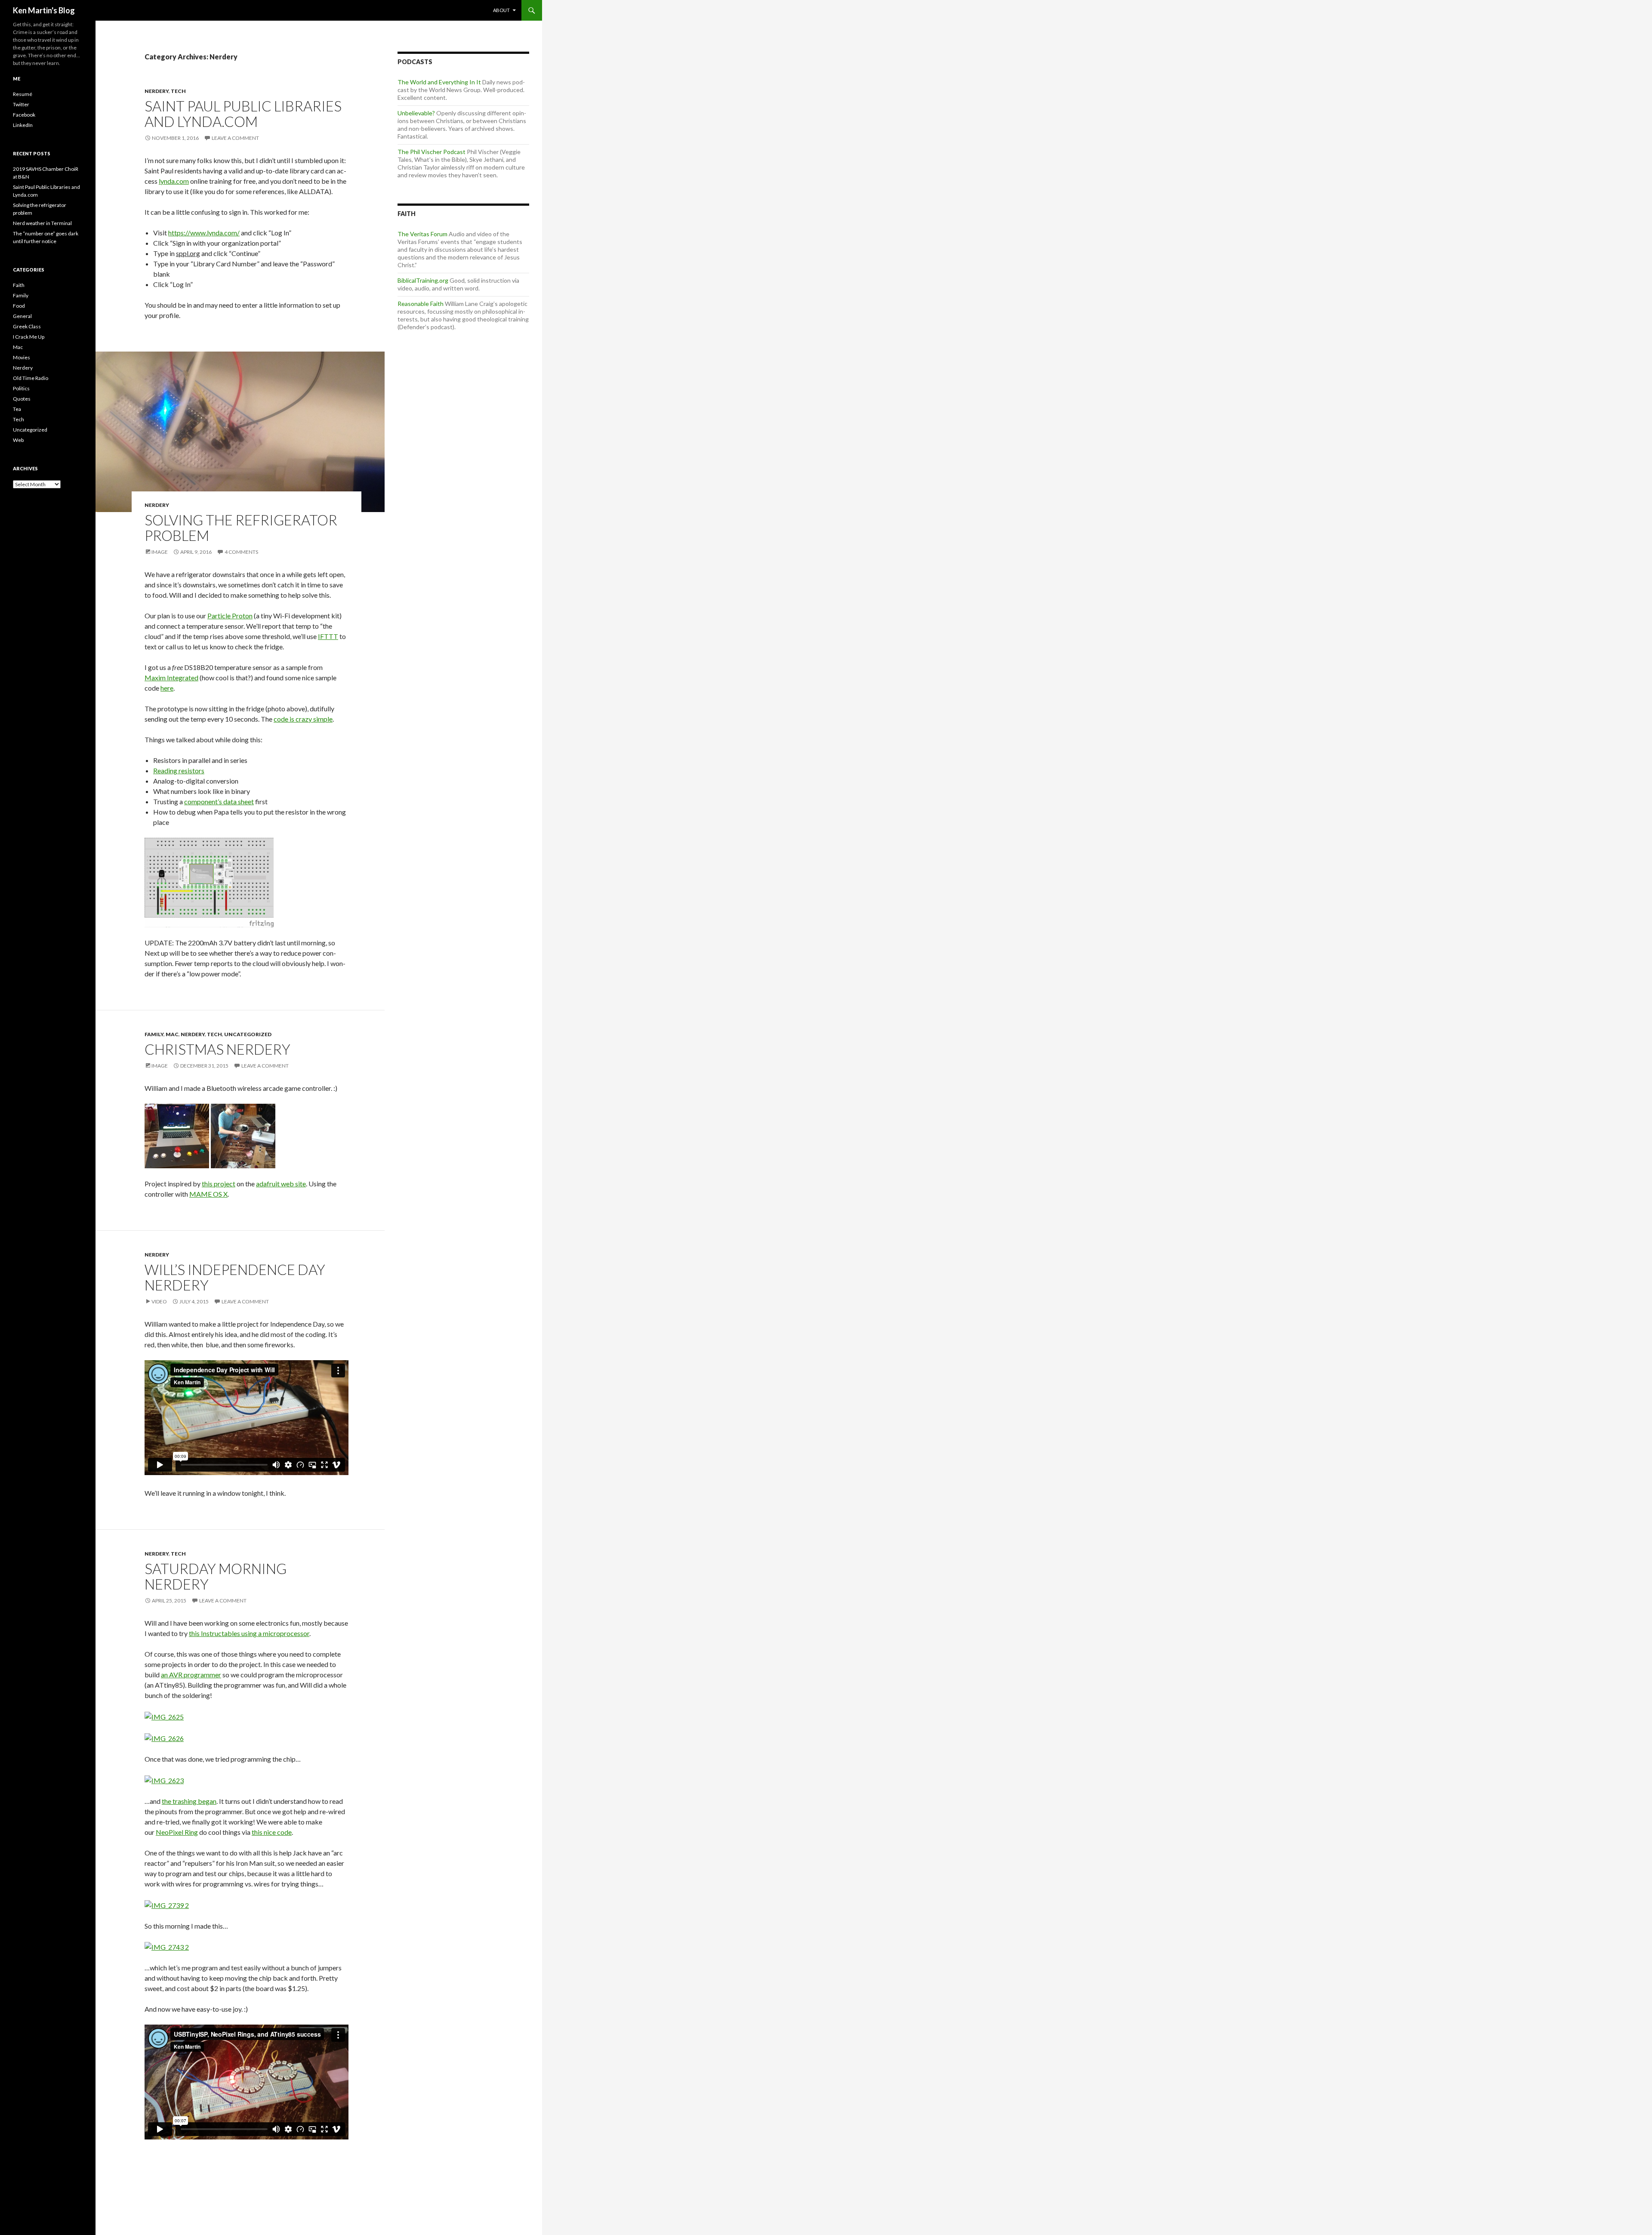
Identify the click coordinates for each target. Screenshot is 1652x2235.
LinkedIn (23, 125)
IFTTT (328, 636)
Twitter (21, 104)
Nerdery (157, 91)
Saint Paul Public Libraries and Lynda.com (243, 114)
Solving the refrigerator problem (241, 528)
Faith (19, 285)
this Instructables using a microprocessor (249, 1633)
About (501, 10)
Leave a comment (235, 138)
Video (159, 1301)
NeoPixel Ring (177, 1832)
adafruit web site (281, 1184)
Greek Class (27, 326)
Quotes (22, 399)
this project (219, 1184)
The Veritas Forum (422, 234)
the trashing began (189, 1801)
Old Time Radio (31, 378)
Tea (17, 409)
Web (18, 440)
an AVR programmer (191, 1675)
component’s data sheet (219, 801)
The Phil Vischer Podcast (431, 152)
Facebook (24, 115)
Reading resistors (179, 770)
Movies (22, 357)
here (167, 688)
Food (19, 306)
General (22, 316)
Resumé (23, 94)
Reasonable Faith (421, 304)
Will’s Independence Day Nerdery (235, 1277)
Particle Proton (230, 616)
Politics (21, 388)
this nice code (272, 1832)
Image (160, 552)
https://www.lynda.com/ (204, 233)
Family (154, 1034)
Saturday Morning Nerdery (216, 1576)
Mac (172, 1034)
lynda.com (174, 181)
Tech (178, 91)
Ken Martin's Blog (44, 10)
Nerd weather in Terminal (42, 223)
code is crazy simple (303, 719)
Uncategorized (248, 1034)
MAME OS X (208, 1194)
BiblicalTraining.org (423, 280)
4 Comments (241, 552)
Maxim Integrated (171, 678)
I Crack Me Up (29, 337)
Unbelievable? (416, 113)
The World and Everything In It (439, 82)
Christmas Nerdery (217, 1049)
